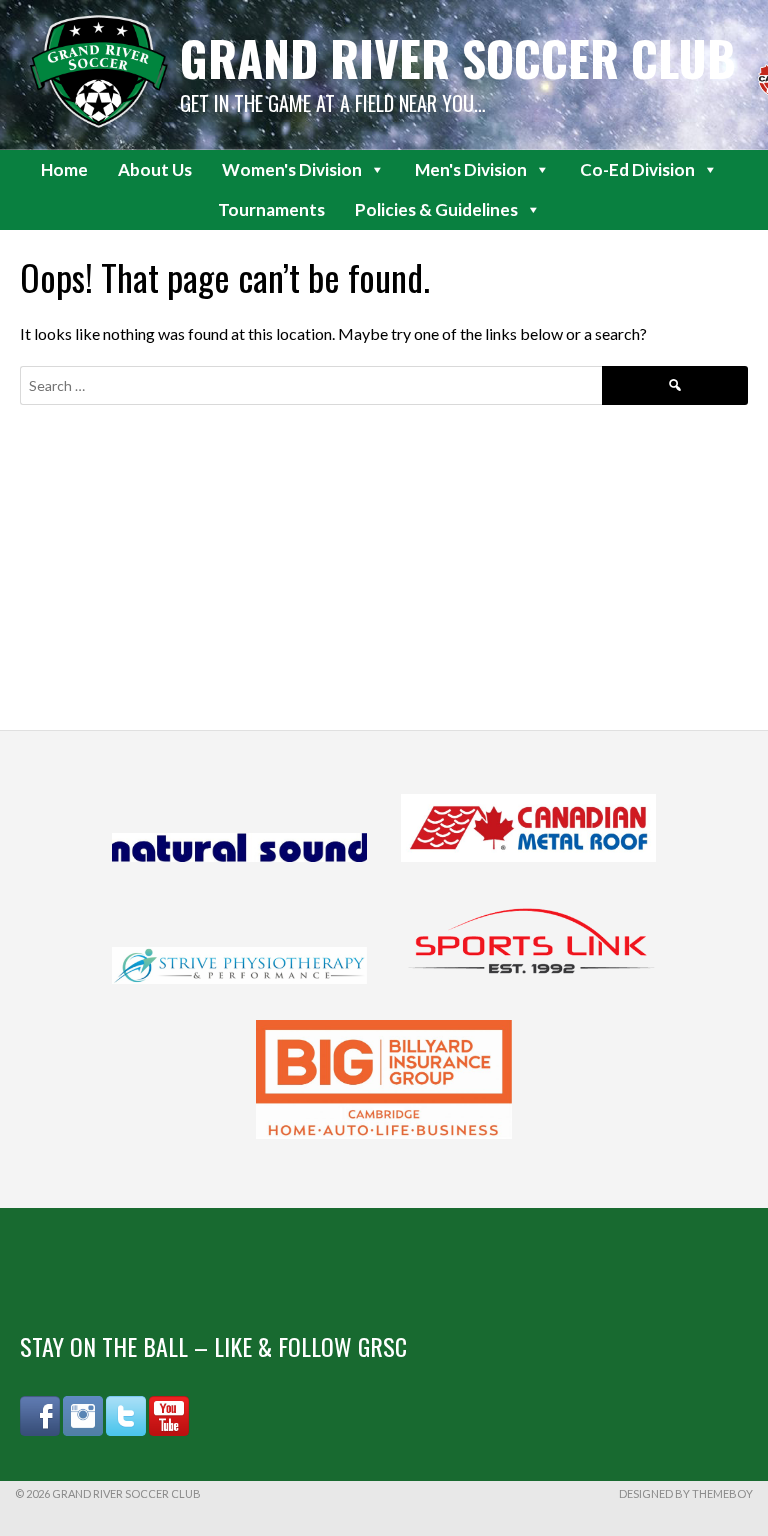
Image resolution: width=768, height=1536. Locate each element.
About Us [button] (155, 169)
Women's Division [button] (292, 169)
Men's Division (471, 169)
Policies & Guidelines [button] (436, 209)
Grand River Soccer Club (458, 57)
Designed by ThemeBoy (686, 1493)
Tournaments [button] (271, 209)
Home (64, 169)
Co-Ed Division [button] (637, 169)
